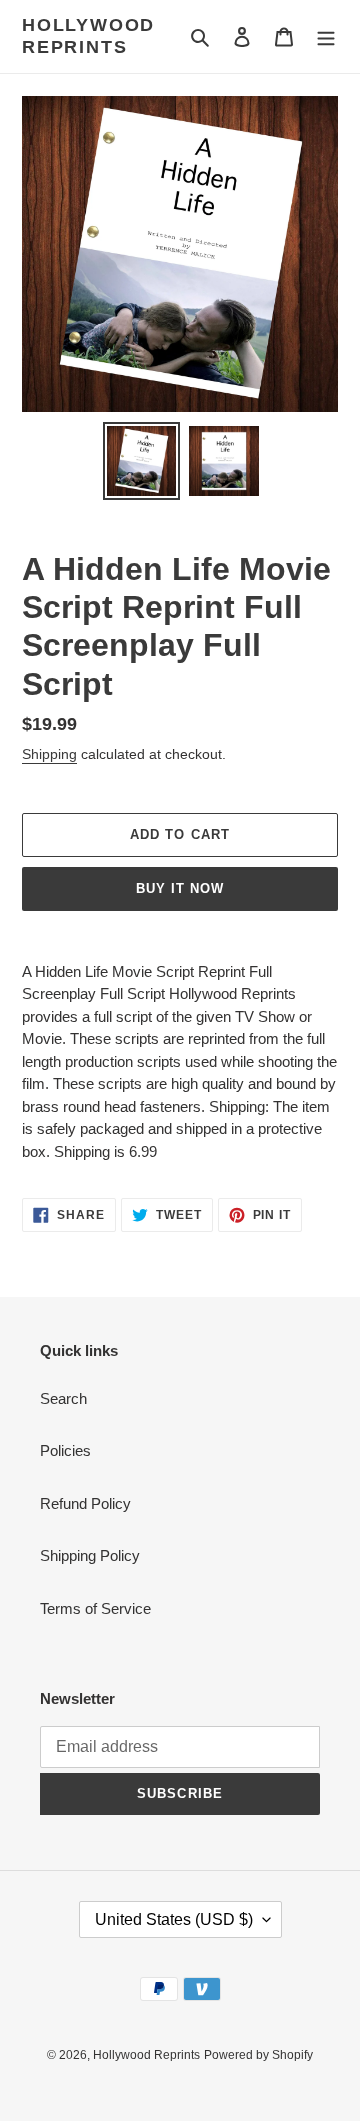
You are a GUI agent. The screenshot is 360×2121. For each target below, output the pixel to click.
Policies (65, 1450)
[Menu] (326, 36)
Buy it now (180, 888)
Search (63, 1398)
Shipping (49, 754)
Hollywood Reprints (88, 36)
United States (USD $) (174, 1919)
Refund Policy (85, 1503)
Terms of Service (95, 1608)
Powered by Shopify (258, 2055)
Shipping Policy (90, 1555)
